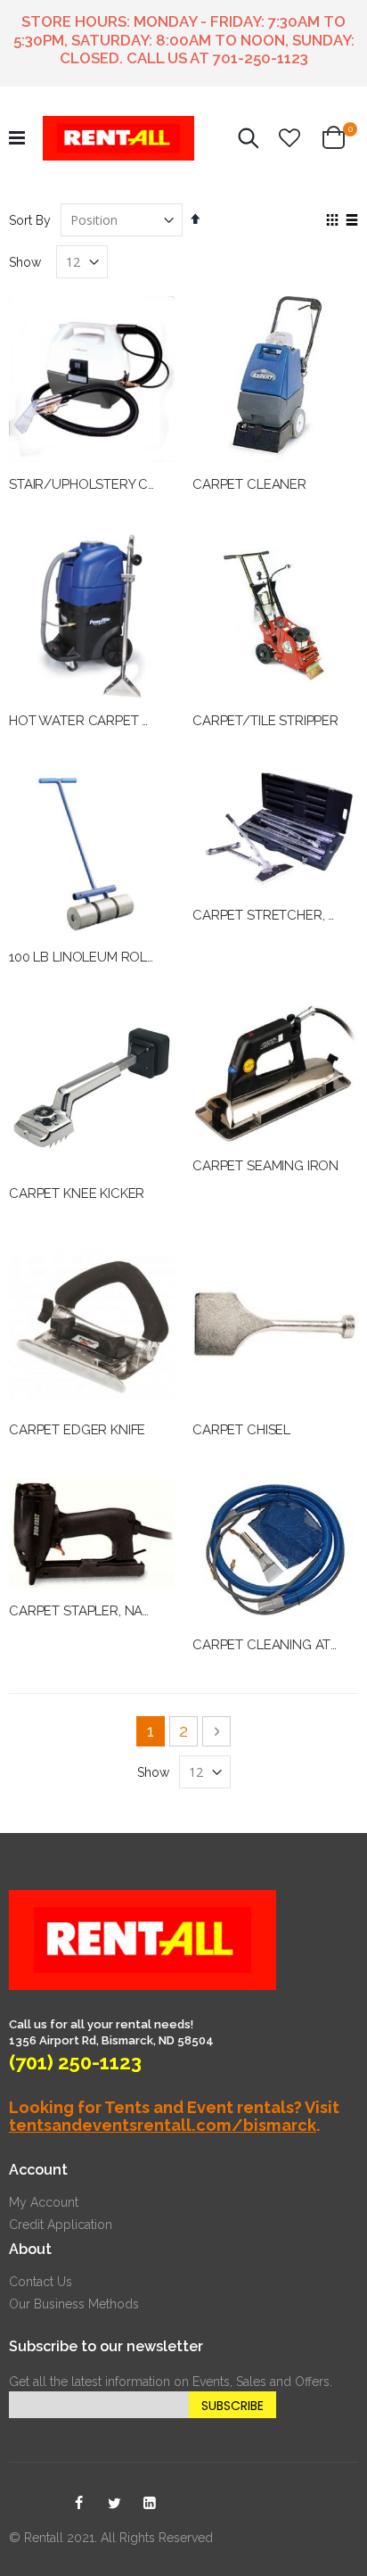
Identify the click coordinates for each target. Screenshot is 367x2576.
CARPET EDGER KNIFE (77, 1430)
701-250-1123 (261, 58)
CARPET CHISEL (241, 1430)
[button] (290, 138)
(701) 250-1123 (75, 2062)
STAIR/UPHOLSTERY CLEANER (103, 484)
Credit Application (61, 2225)
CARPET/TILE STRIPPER (265, 721)
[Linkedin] (150, 2504)
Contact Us (41, 2282)
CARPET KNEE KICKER (77, 1193)
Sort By (30, 220)
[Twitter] (114, 2504)
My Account (44, 2202)
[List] (351, 221)
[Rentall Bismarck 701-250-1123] (118, 138)
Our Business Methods (74, 2304)
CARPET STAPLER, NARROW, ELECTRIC (130, 1611)
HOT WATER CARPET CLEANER (105, 721)
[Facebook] (78, 2504)
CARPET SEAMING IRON (265, 1166)
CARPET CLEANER (249, 484)
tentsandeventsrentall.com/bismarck (163, 2125)
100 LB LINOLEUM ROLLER (90, 957)
